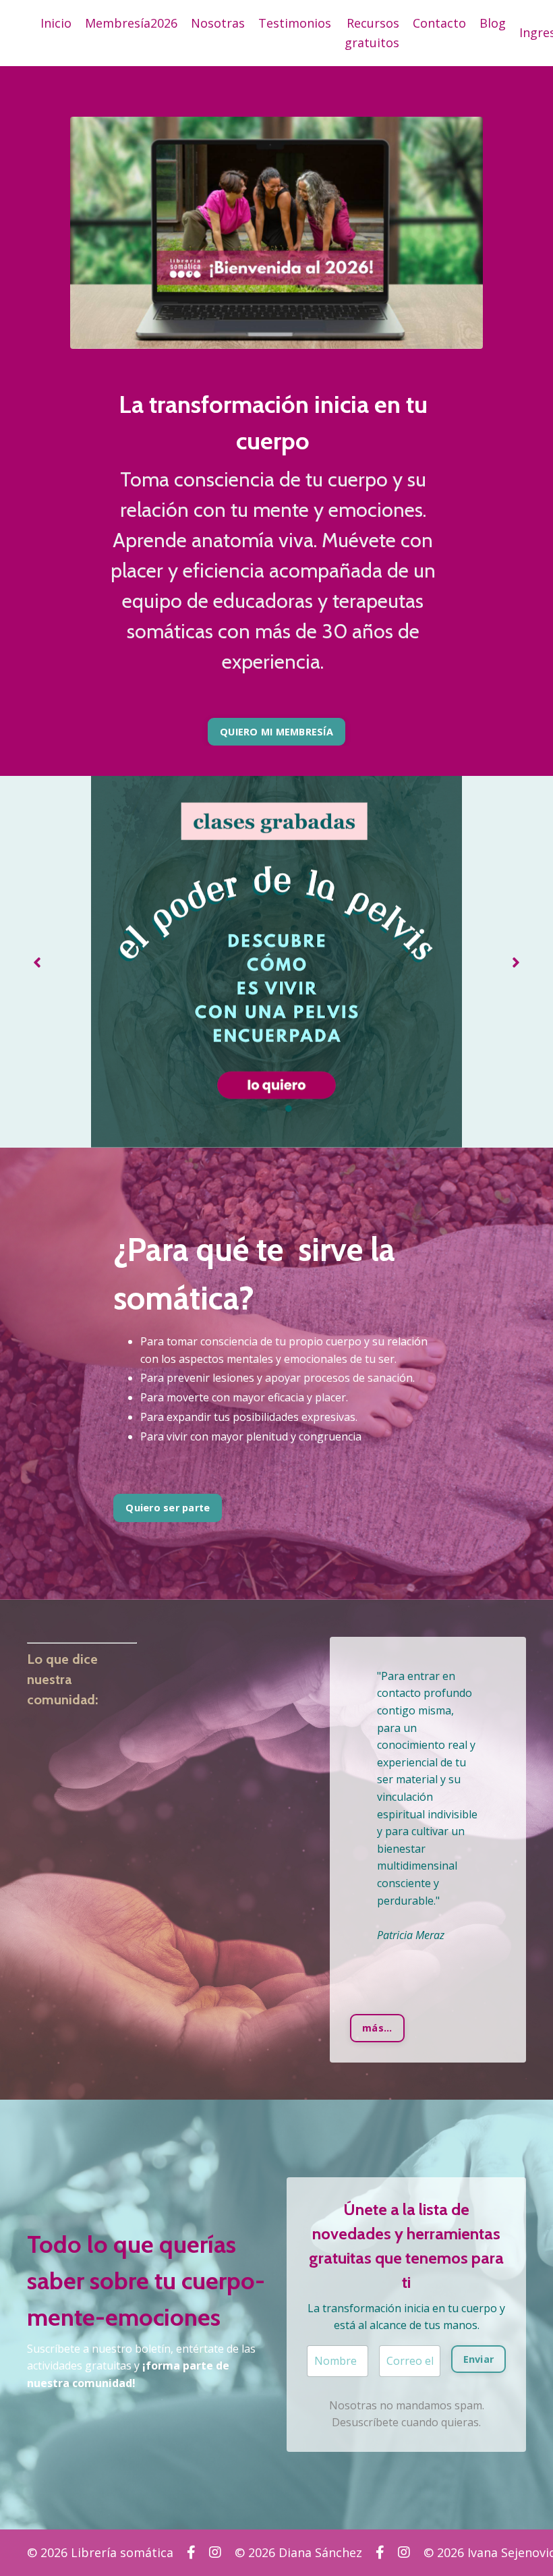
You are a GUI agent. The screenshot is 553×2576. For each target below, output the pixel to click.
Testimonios (295, 23)
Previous (37, 962)
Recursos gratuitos (372, 33)
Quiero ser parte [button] (168, 1508)
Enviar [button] (479, 2359)
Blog (493, 23)
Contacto (439, 23)
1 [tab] (264, 1109)
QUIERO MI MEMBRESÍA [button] (276, 732)
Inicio (56, 23)
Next (516, 962)
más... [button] (377, 2028)
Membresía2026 (131, 23)
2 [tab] (289, 1109)
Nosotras (218, 23)
